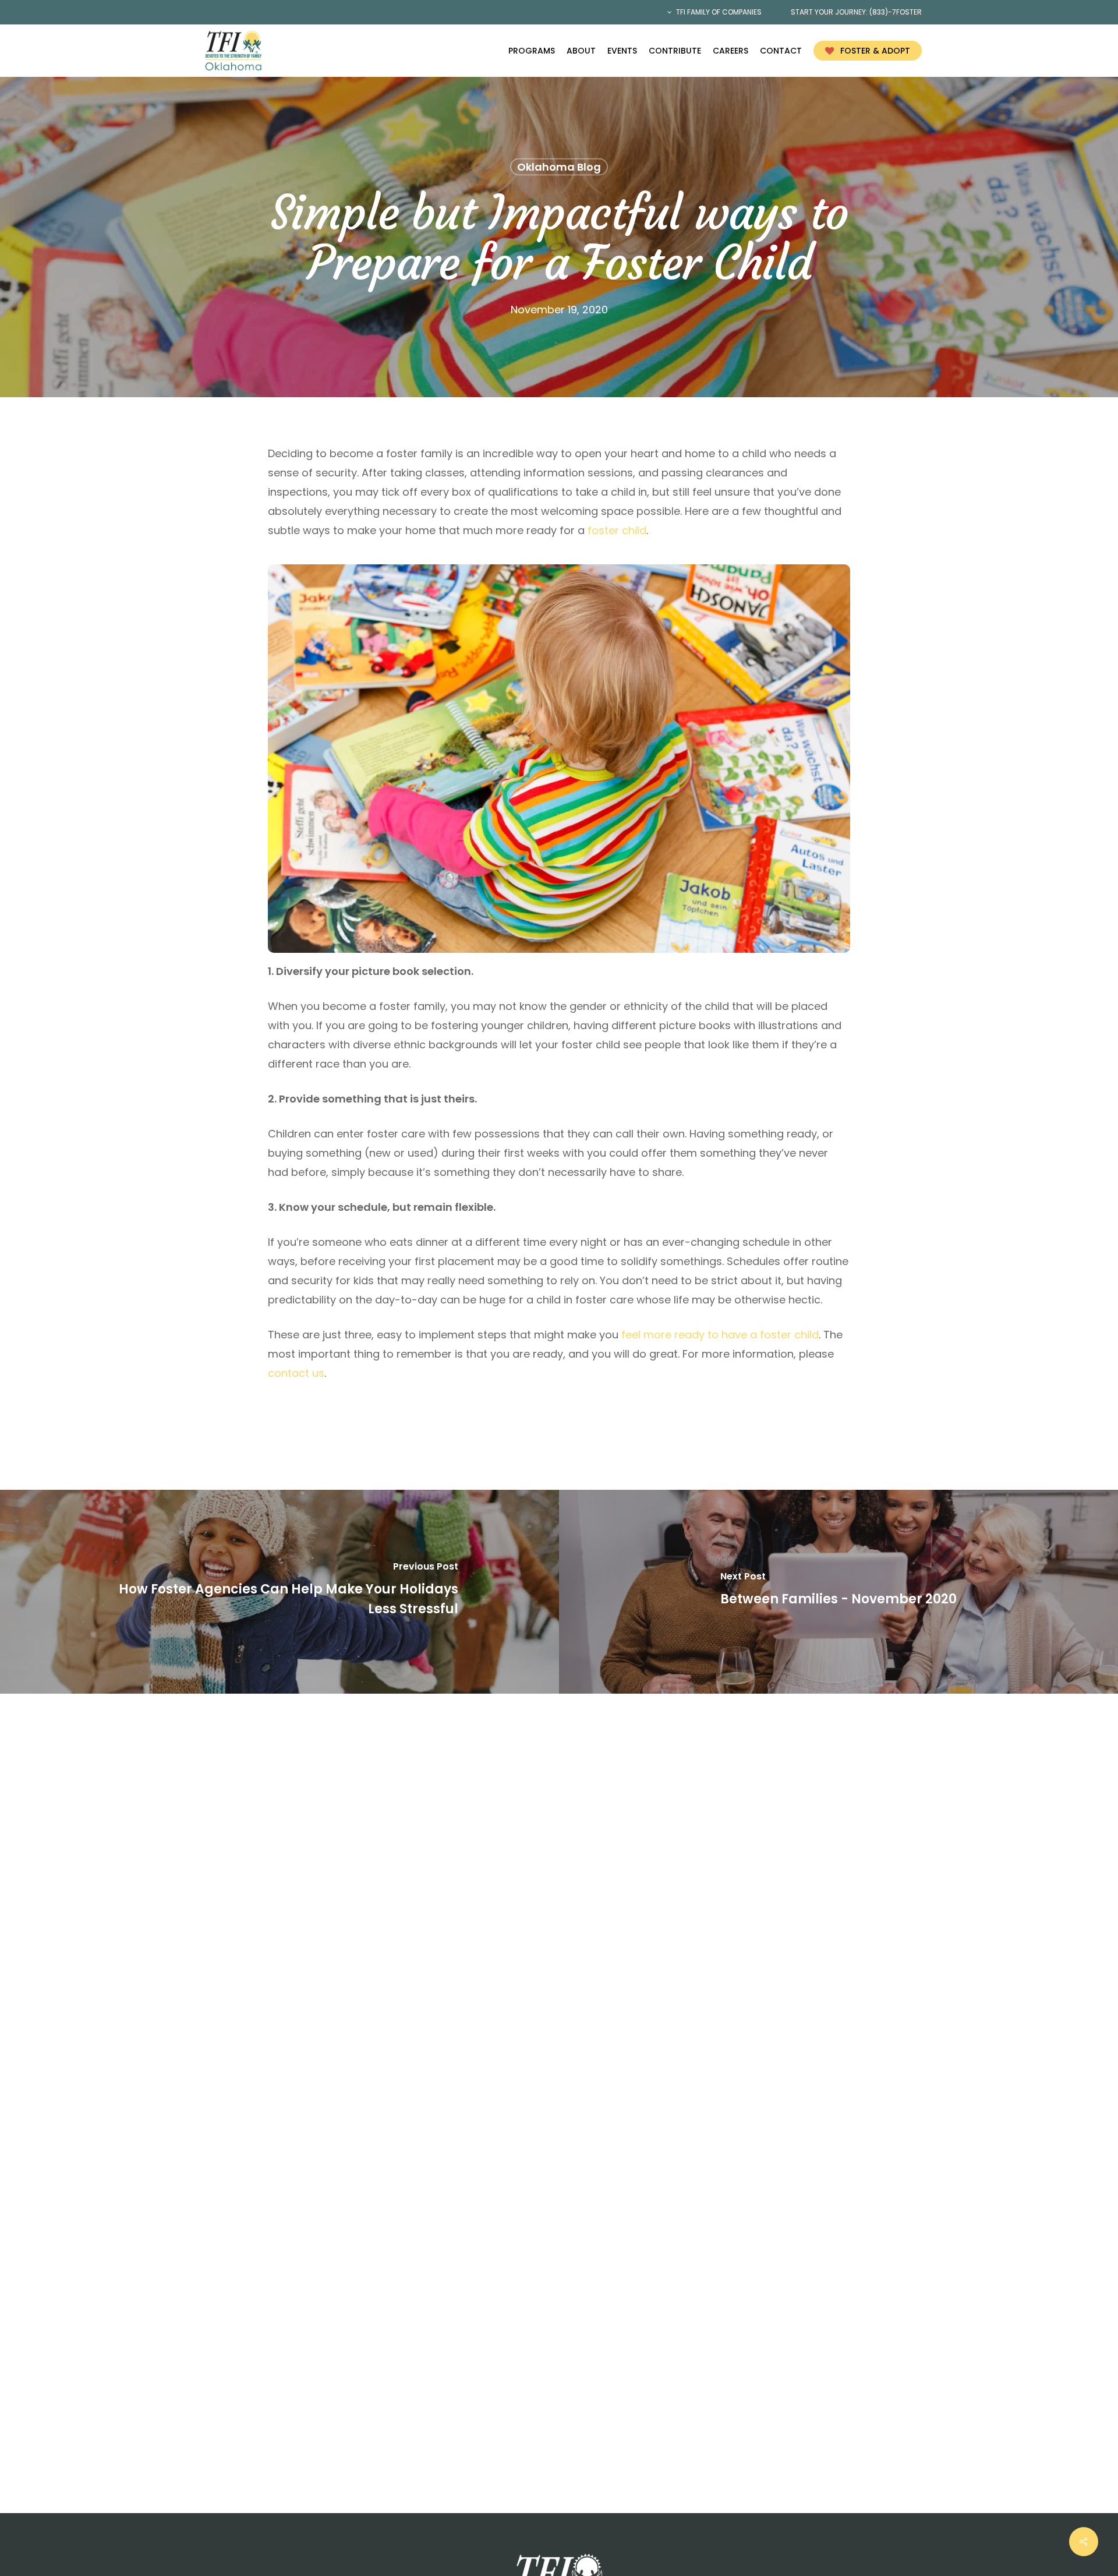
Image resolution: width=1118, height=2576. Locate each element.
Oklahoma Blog (559, 167)
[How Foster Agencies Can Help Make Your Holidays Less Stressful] (279, 1592)
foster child (617, 530)
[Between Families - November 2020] (838, 1592)
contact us (296, 1373)
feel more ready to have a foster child (720, 1335)
